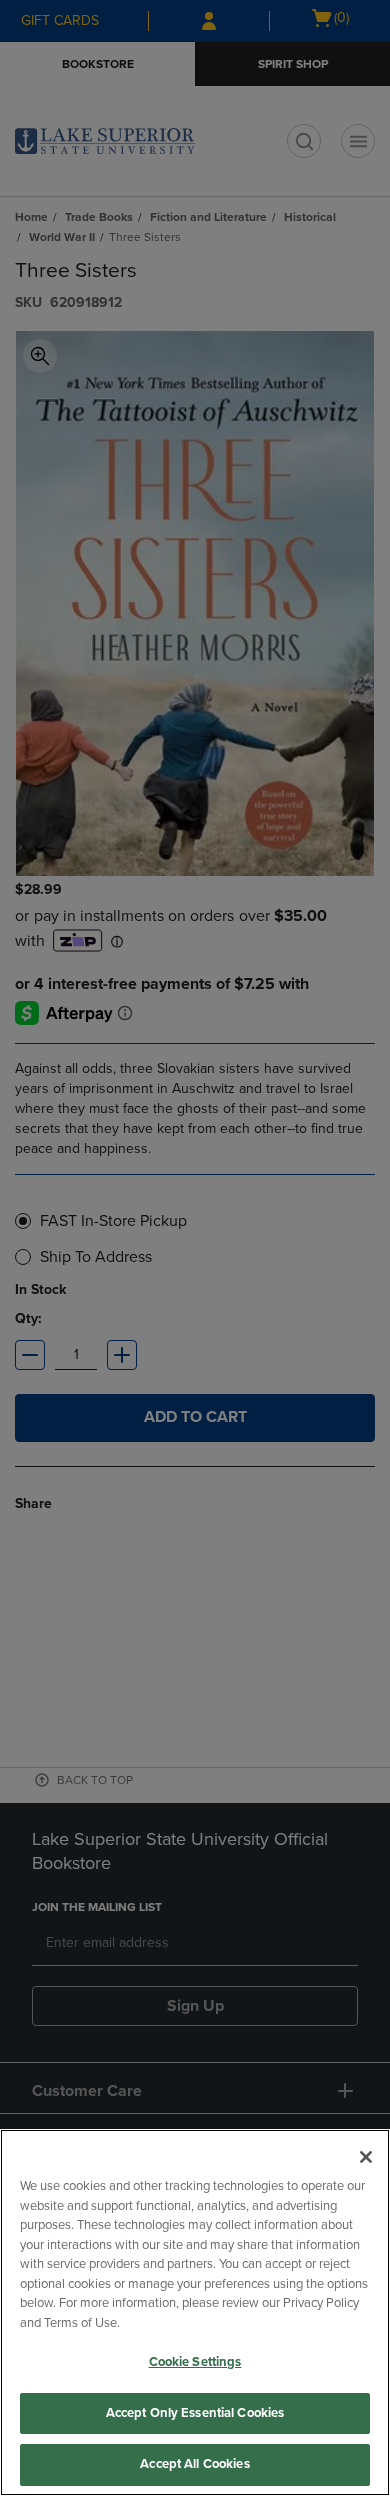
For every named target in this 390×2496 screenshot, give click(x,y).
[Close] (366, 2157)
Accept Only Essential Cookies (195, 2413)
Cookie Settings (195, 2362)
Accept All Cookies (194, 2464)
